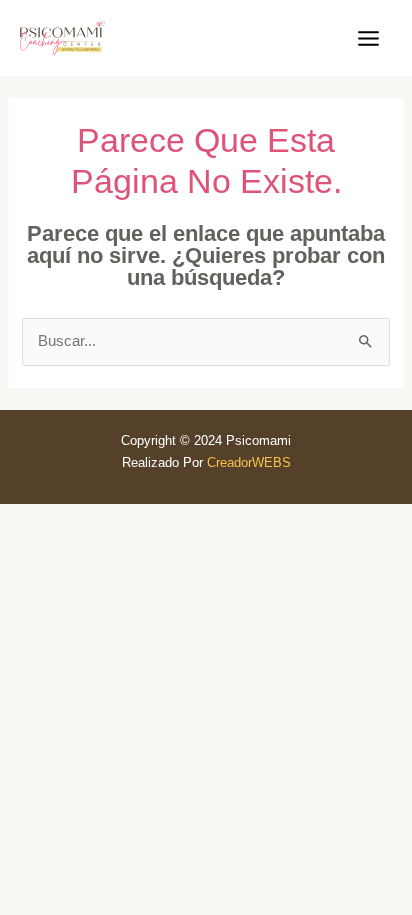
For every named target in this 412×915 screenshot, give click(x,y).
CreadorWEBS (249, 462)
